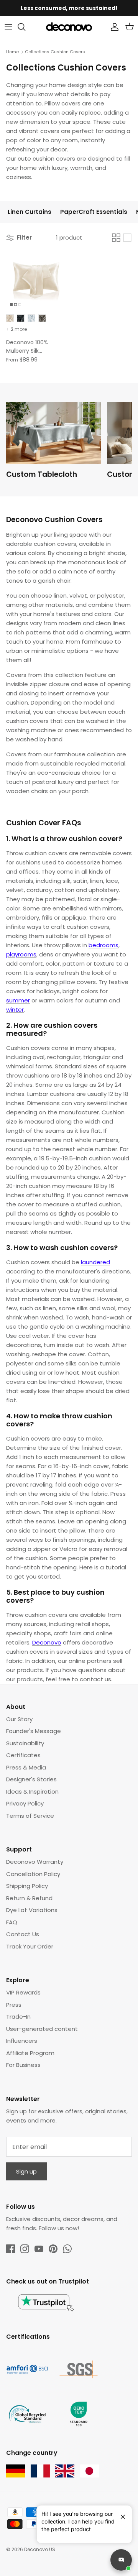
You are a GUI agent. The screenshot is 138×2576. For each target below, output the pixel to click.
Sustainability (25, 1743)
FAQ (12, 1922)
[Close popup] (120, 2514)
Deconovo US (40, 2549)
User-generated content (42, 2029)
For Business (23, 2065)
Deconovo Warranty (35, 1862)
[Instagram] (25, 2249)
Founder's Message (34, 1731)
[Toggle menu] (8, 27)
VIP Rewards (23, 1992)
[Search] (25, 27)
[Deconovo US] (69, 27)
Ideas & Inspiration (32, 1792)
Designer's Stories (31, 1779)
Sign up (26, 2171)
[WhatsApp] (67, 2249)
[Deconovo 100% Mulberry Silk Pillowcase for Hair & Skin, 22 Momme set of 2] (36, 280)
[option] (57, 443)
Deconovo (47, 1642)
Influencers (22, 2041)
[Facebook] (11, 2249)
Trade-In (18, 2017)
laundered (95, 1262)
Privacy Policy (25, 1803)
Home (12, 52)
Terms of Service (30, 1816)
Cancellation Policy (33, 1874)
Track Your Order (30, 1946)
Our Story (19, 1719)
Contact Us (23, 1934)
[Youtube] (39, 2249)
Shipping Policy (27, 1886)
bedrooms (103, 945)
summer (18, 1000)
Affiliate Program (30, 2053)
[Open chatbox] (121, 2560)
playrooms (21, 954)
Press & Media (26, 1767)
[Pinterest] (53, 2249)
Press (14, 2005)
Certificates (23, 1755)
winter (15, 1010)
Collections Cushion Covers (55, 52)
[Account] (113, 27)
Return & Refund (29, 1898)
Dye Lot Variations (32, 1910)
